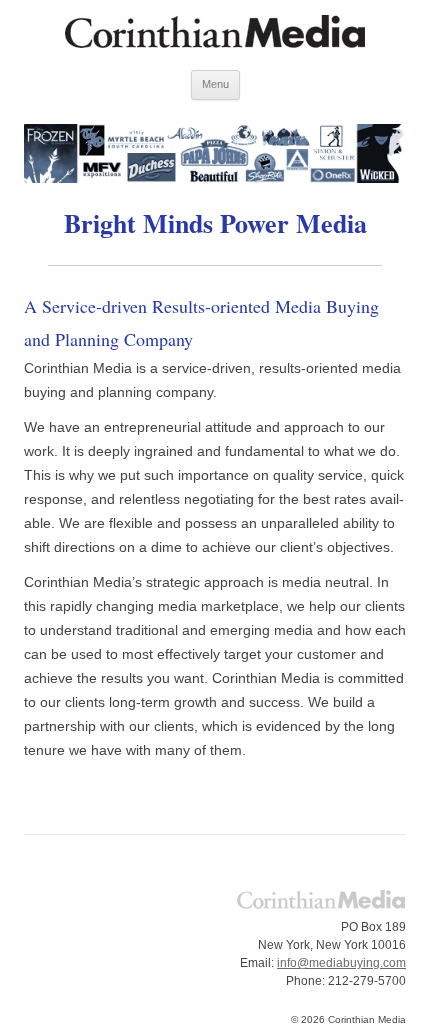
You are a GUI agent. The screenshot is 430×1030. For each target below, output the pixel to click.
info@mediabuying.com (341, 963)
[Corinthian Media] (215, 35)
